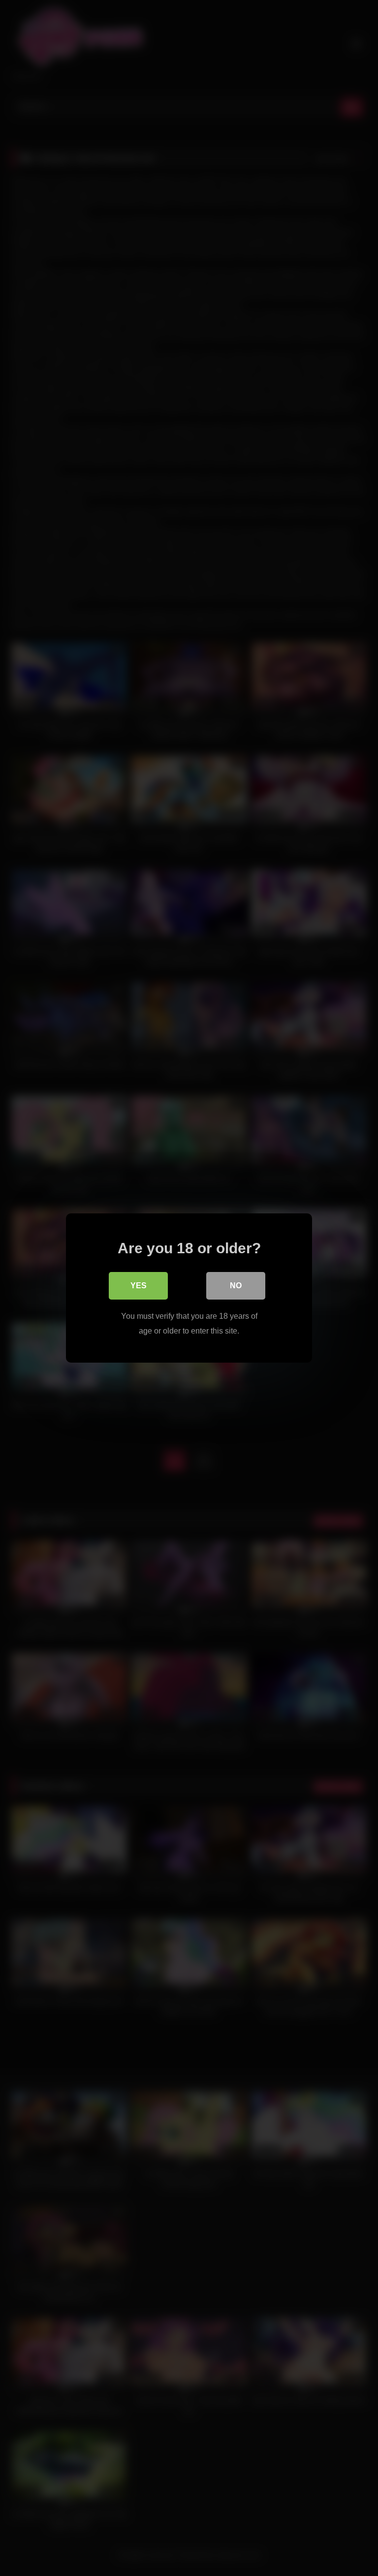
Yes (139, 1286)
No (236, 1286)
